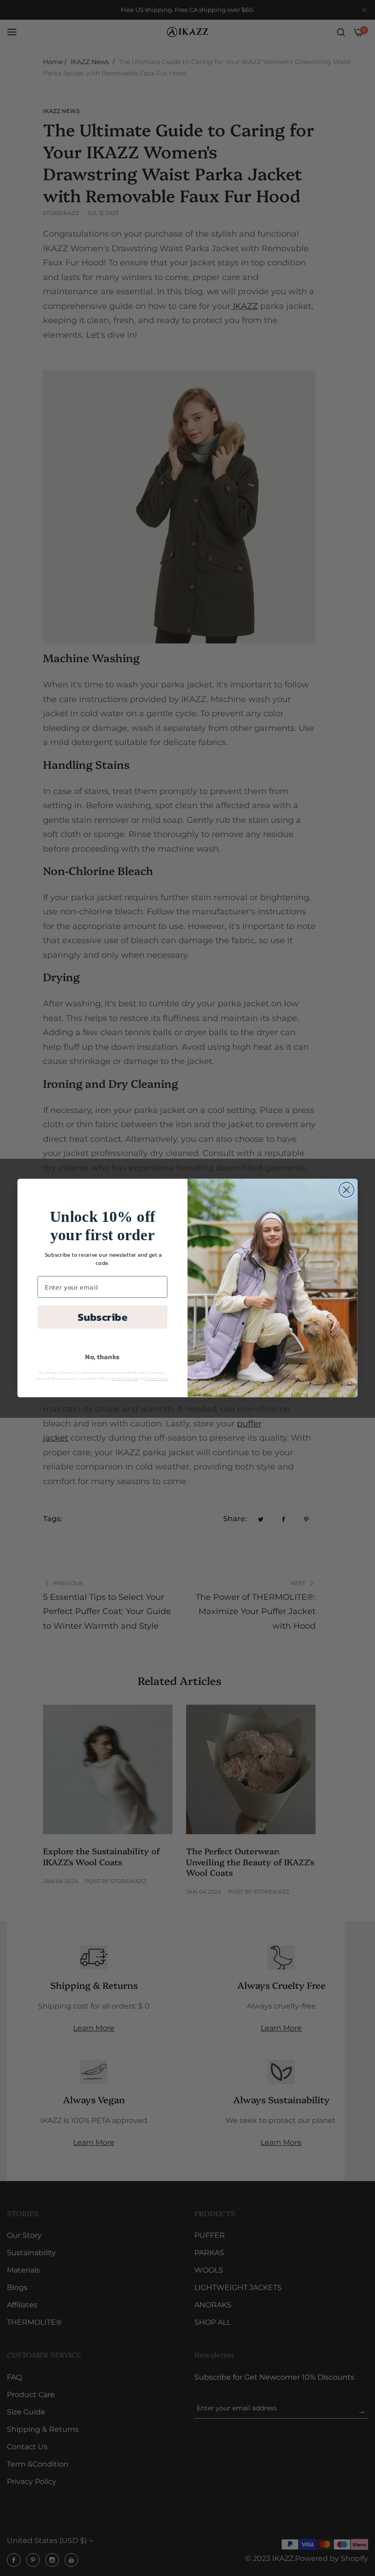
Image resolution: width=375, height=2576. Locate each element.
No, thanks (102, 1357)
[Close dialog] (346, 1190)
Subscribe (102, 1317)
